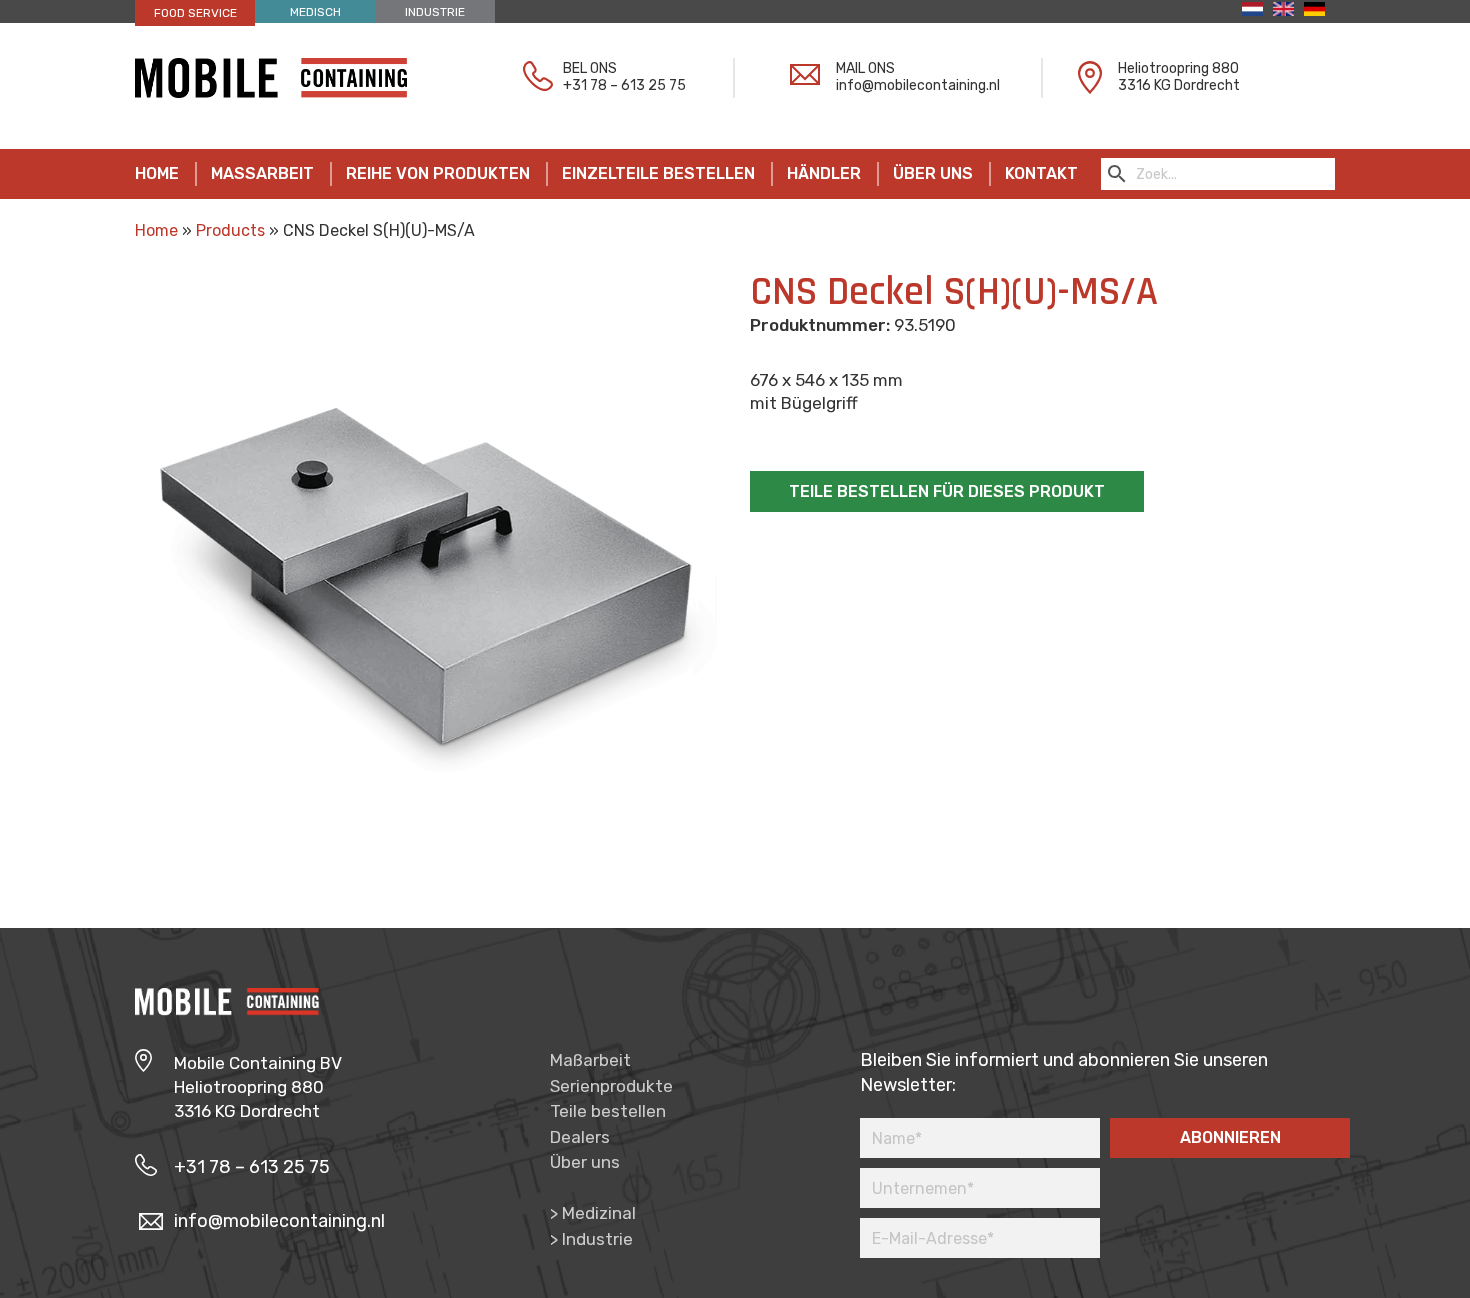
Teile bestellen (608, 1111)
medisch (315, 12)
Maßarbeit (590, 1060)
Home (156, 230)
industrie (435, 12)
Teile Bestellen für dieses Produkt (947, 491)
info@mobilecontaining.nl (918, 85)
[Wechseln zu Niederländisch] (1257, 9)
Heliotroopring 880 (1178, 68)
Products (230, 230)
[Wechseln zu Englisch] (1288, 9)
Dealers (580, 1137)
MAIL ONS (865, 68)
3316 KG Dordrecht (1179, 85)
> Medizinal (593, 1213)
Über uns (585, 1162)
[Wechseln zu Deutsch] (1319, 9)
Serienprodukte (611, 1086)
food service (195, 13)
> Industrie (591, 1239)
